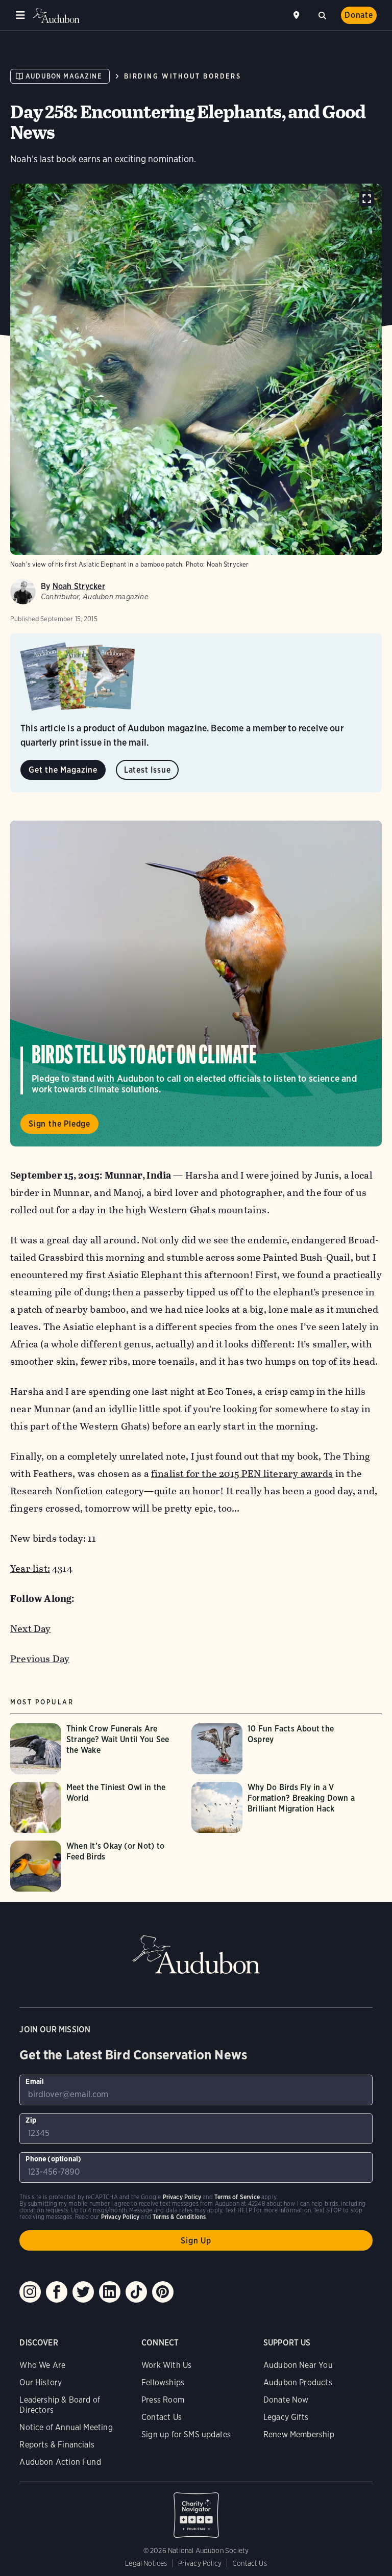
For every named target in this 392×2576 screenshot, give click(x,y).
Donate (359, 15)
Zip (31, 2120)
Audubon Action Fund (60, 2462)
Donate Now (286, 2400)
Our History (41, 2382)
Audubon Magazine (64, 76)
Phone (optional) (53, 2159)
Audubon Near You (298, 2365)
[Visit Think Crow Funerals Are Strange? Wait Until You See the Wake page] (96, 1749)
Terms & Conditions (179, 2217)
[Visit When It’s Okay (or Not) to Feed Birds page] (96, 1866)
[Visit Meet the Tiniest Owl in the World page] (96, 1807)
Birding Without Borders (182, 76)
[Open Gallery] (367, 199)
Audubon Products (298, 2382)
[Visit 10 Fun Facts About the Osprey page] (277, 1749)
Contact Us (162, 2417)
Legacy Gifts (286, 2417)
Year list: (30, 1568)
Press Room (163, 2400)
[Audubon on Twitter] (83, 2292)
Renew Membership (299, 2434)
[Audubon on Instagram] (30, 2292)
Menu (20, 15)
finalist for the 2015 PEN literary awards (242, 1474)
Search (322, 14)
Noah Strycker (79, 586)
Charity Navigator (196, 2510)
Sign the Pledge (59, 1124)
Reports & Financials (57, 2445)
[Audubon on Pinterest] (163, 2292)
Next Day (31, 1629)
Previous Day (40, 1659)
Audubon (56, 16)
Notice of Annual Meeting (66, 2427)
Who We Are (42, 2365)
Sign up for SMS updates (186, 2434)
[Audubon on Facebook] (57, 2292)
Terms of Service (237, 2197)
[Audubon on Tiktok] (136, 2292)
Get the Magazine (63, 770)
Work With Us (166, 2365)
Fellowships (163, 2382)
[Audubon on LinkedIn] (110, 2292)
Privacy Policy (200, 2563)
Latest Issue (148, 770)
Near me (298, 15)
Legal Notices (146, 2563)
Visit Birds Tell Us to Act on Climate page (196, 984)
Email (35, 2081)
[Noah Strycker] (23, 592)
